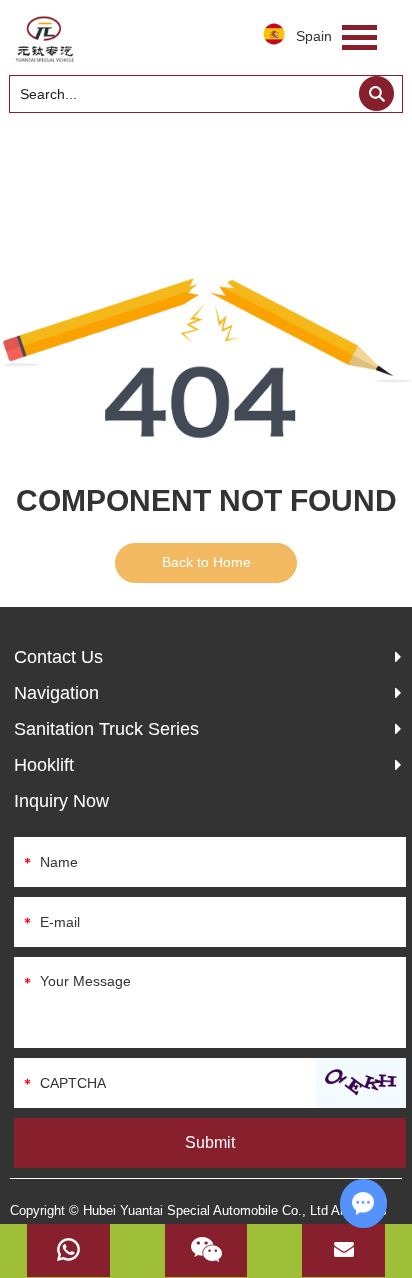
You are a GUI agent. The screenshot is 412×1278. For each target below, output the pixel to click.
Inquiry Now (61, 801)
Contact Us (58, 657)
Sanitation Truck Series (106, 729)
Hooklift (44, 765)
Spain (314, 36)
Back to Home (206, 562)
